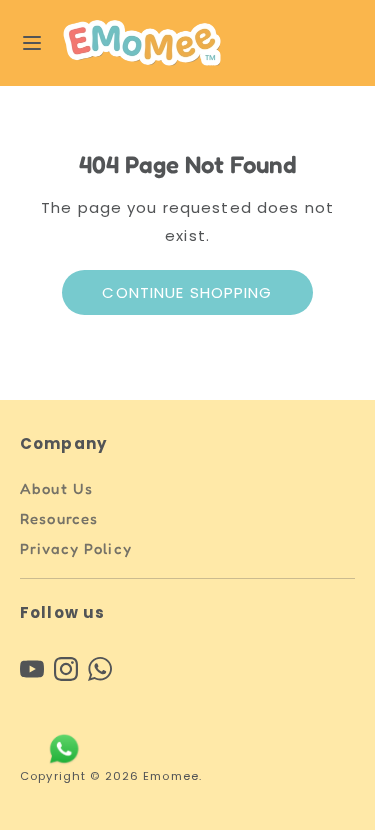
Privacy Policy (76, 548)
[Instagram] (66, 669)
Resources (59, 518)
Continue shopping (187, 292)
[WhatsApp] (100, 669)
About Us (56, 488)
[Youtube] (32, 669)
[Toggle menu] (32, 43)
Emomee (171, 776)
